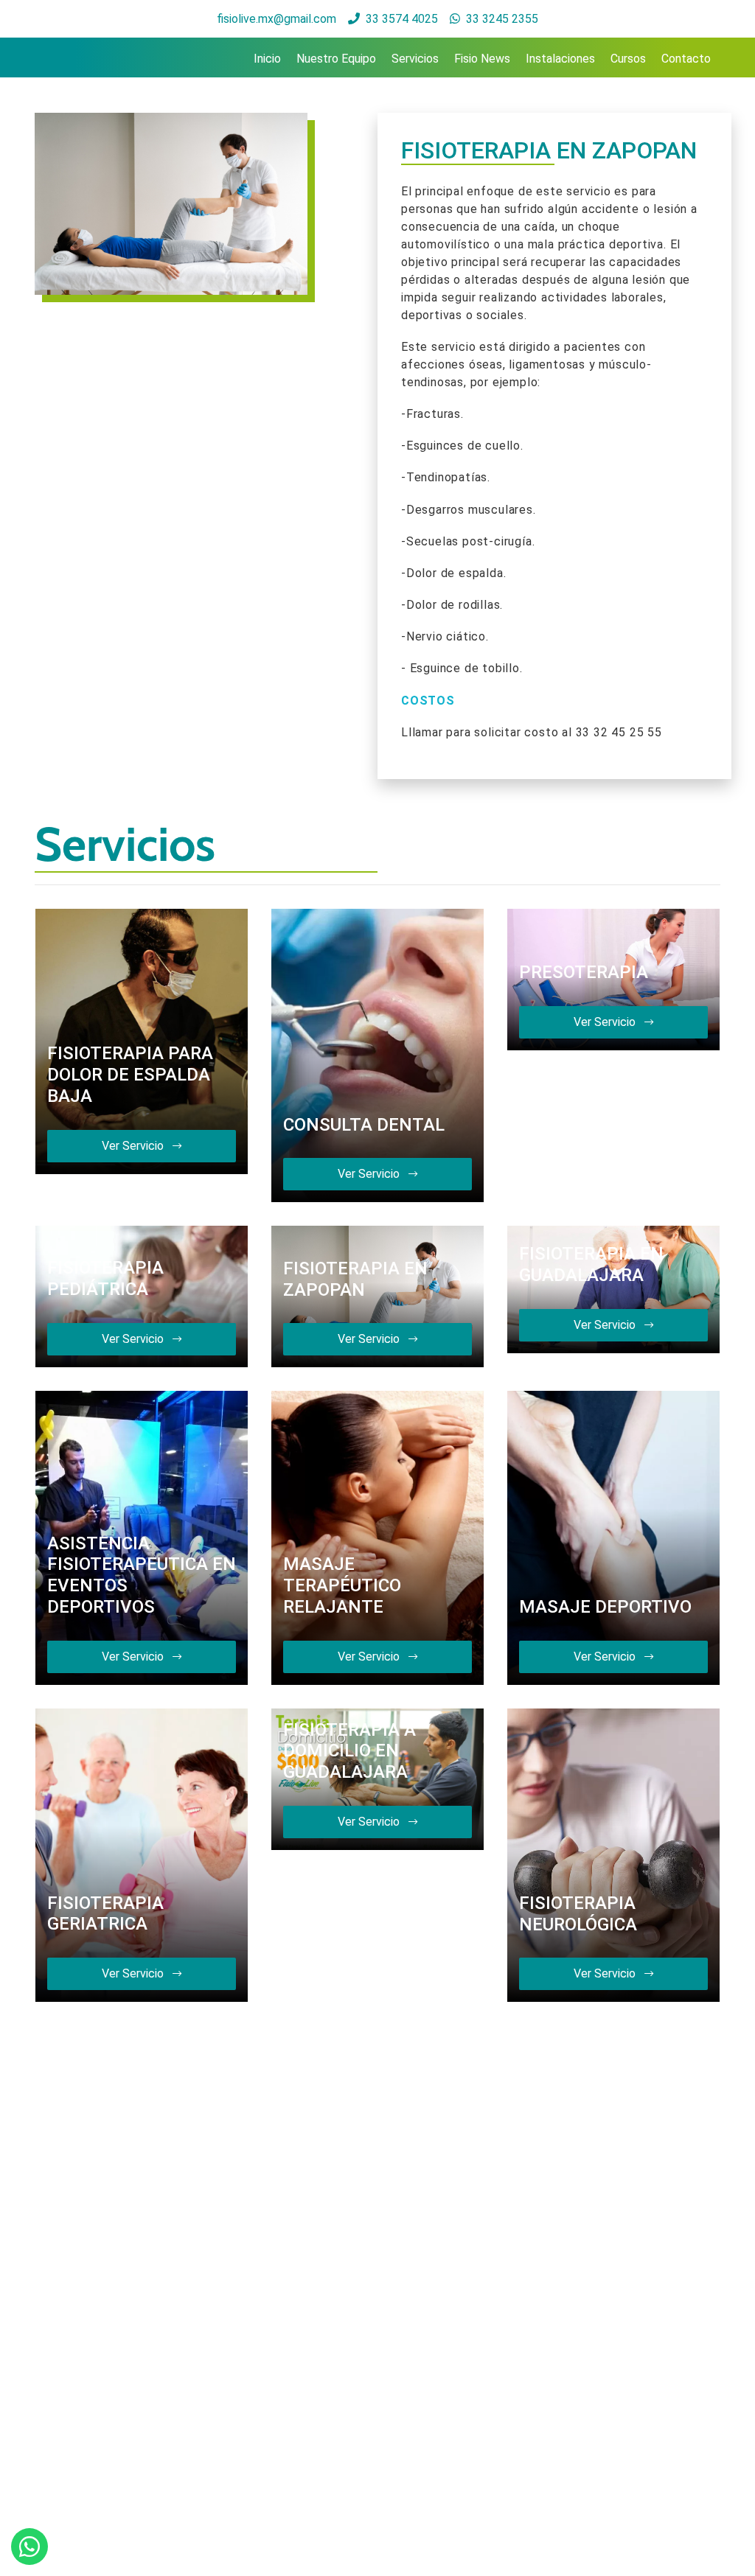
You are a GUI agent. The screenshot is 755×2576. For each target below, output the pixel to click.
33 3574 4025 (402, 19)
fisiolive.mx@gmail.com (276, 19)
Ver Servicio (134, 1146)
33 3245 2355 (502, 19)
